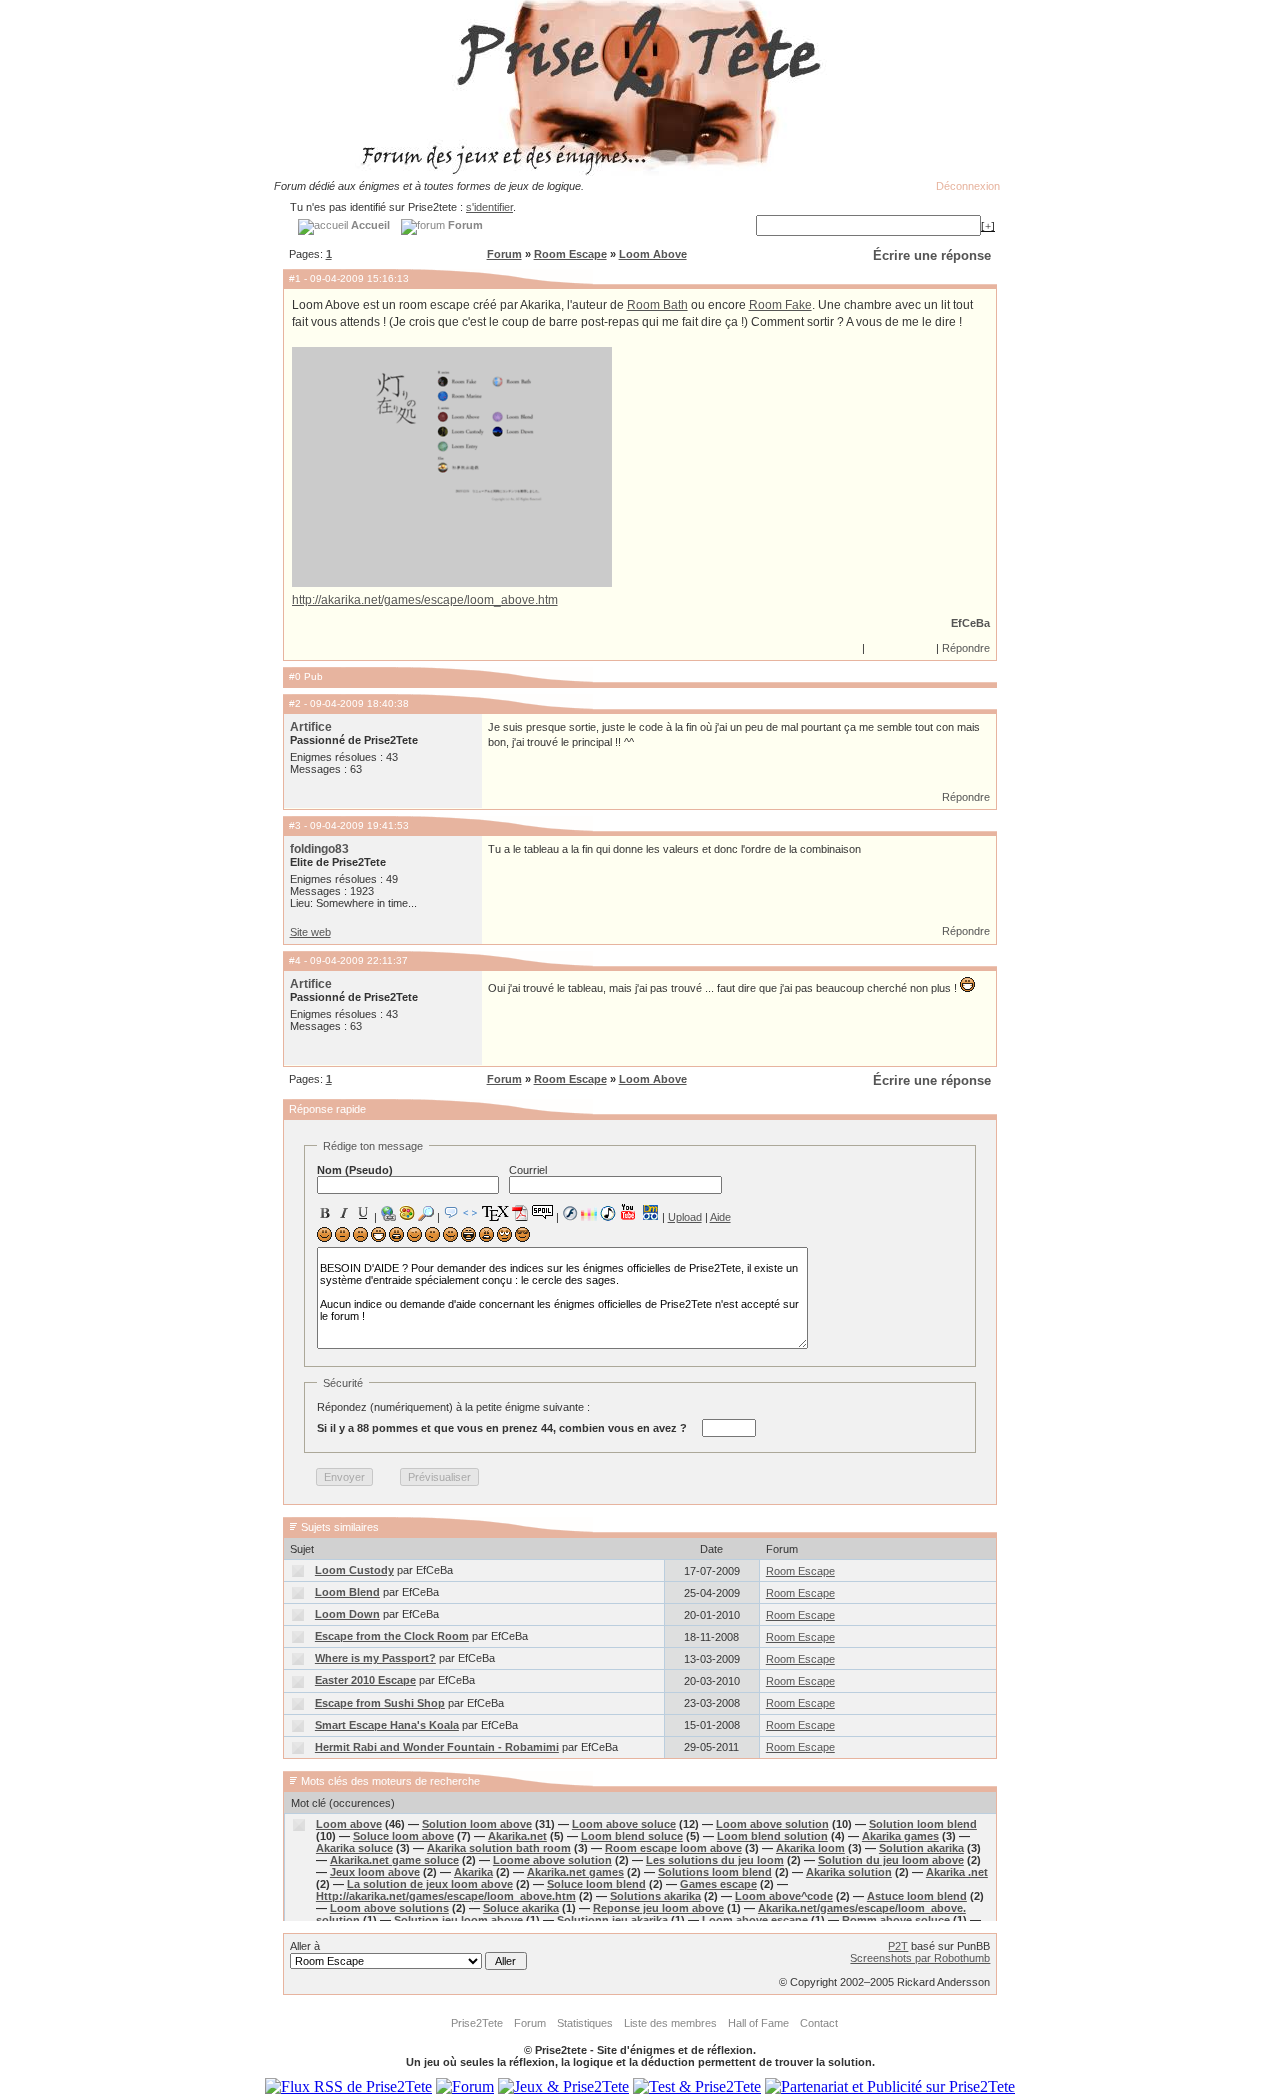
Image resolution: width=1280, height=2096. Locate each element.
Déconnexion (968, 186)
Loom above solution (772, 1824)
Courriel (528, 1170)
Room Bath (657, 305)
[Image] (407, 1213)
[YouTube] (628, 1212)
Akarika (473, 1872)
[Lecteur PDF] (520, 1212)
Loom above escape (755, 1920)
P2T (898, 1946)
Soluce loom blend (596, 1884)
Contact (819, 2023)
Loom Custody (354, 1570)
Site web (310, 932)
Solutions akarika (655, 1896)
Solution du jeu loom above (891, 1860)
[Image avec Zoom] (426, 1213)
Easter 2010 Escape (365, 1680)
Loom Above (653, 254)
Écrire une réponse (932, 255)
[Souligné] (363, 1213)
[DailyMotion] (650, 1212)
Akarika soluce (354, 1848)
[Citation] (451, 1213)
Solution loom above (477, 1824)
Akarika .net (957, 1872)
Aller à (305, 1946)
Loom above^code (784, 1896)
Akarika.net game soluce (394, 1860)
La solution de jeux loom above (430, 1884)
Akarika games (900, 1836)
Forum (504, 254)
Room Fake (780, 305)
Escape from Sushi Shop (380, 1703)
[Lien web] (388, 1213)
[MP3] (608, 1213)
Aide (720, 1217)
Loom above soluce (624, 1824)
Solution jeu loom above (458, 1920)
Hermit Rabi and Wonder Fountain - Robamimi (437, 1747)
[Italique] (344, 1213)
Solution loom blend (923, 1824)
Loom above (349, 1824)
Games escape (718, 1884)
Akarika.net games (575, 1872)
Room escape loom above (673, 1848)
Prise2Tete (477, 2023)
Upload (685, 1217)
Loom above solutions (389, 1908)
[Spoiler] (542, 1211)
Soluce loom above (403, 1836)
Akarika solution (849, 1872)
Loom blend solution (772, 1836)
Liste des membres (670, 2023)
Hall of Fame (758, 2023)
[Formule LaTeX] (495, 1213)
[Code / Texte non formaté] (470, 1213)
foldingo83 (319, 849)
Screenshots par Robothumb (920, 1958)
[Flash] (570, 1213)
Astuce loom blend (917, 1896)
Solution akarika (921, 1848)
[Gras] (325, 1213)
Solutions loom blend (715, 1872)
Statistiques (585, 2023)
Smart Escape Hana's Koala (387, 1725)
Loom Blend (347, 1592)
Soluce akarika (521, 1908)
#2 (295, 703)
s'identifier (489, 207)
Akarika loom (810, 1848)
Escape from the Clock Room (392, 1636)
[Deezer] (589, 1213)
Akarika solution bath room (499, 1848)
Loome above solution (552, 1860)
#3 (295, 825)
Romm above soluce (896, 1920)
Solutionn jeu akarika (612, 1920)
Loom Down (347, 1614)
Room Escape (570, 254)
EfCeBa (970, 623)
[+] (988, 226)
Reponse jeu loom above (658, 1908)
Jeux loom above (375, 1872)
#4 (295, 960)
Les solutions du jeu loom (715, 1860)
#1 (295, 278)
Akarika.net (517, 1836)
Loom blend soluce (632, 1836)
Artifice (311, 727)
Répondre (966, 648)
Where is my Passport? (375, 1658)
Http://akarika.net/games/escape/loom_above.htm (446, 1896)
